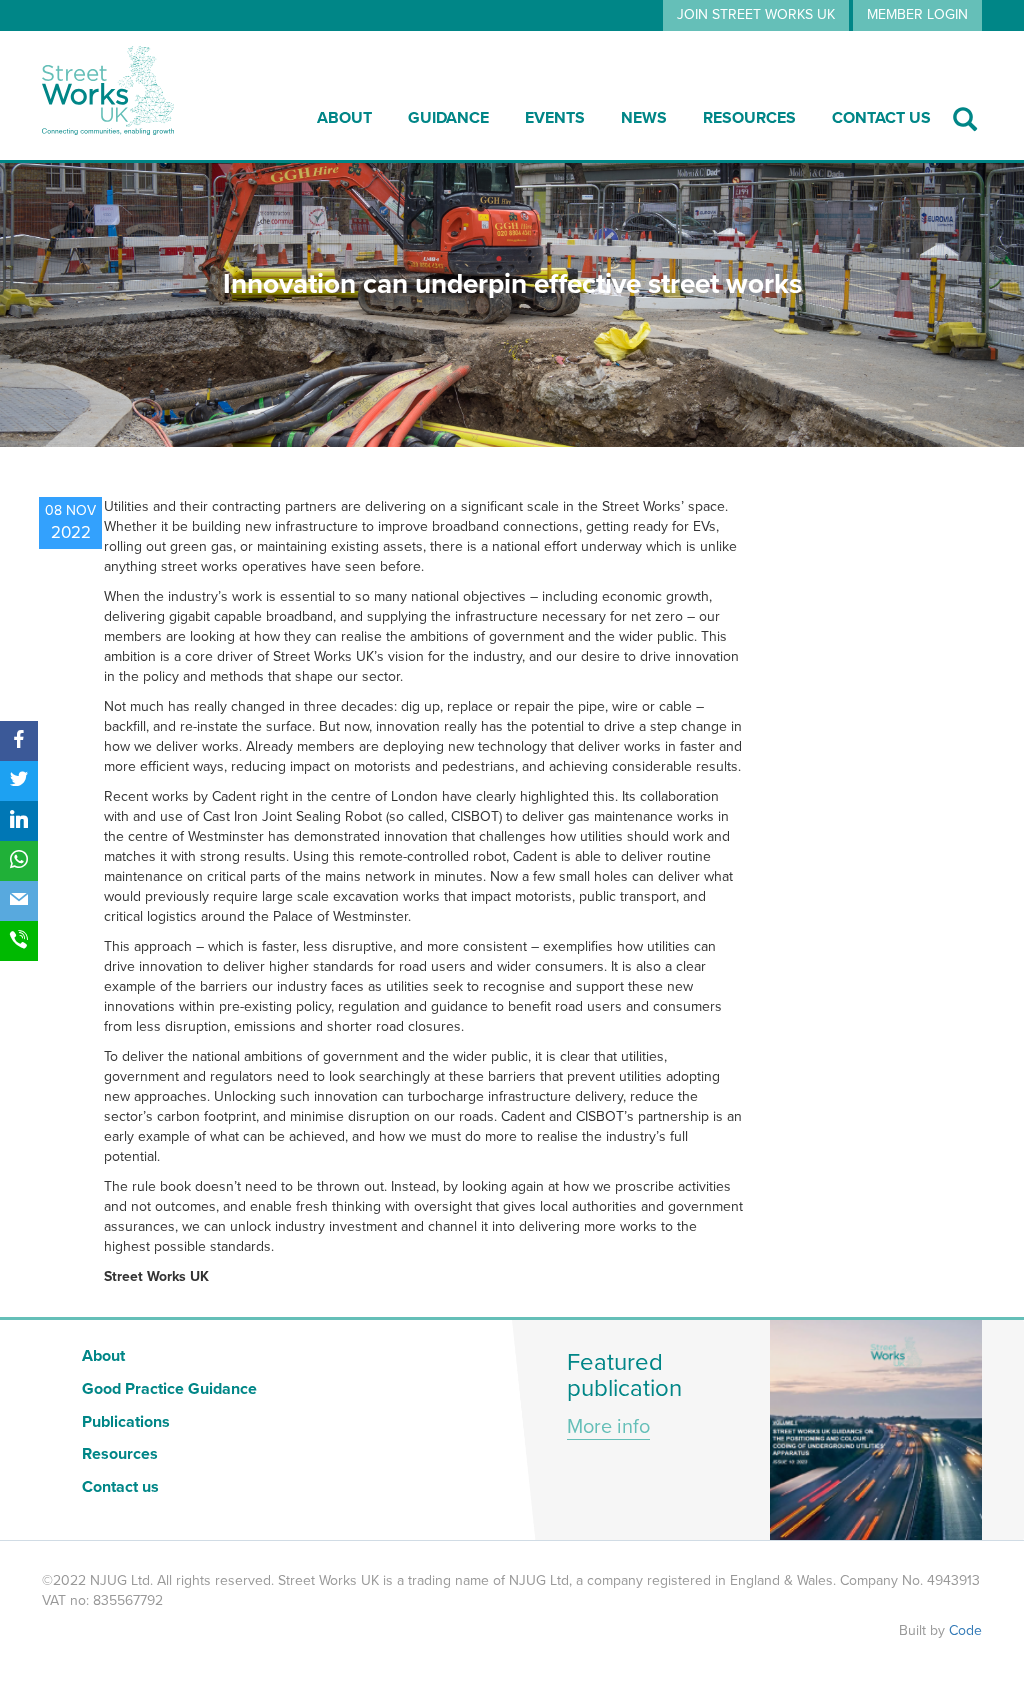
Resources (120, 1454)
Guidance (448, 118)
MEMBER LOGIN (917, 14)
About (344, 118)
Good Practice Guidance (169, 1389)
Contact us (881, 118)
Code (965, 1630)
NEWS (644, 118)
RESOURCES (749, 118)
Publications (126, 1422)
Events (555, 118)
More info (608, 1427)
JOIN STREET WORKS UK (756, 14)
